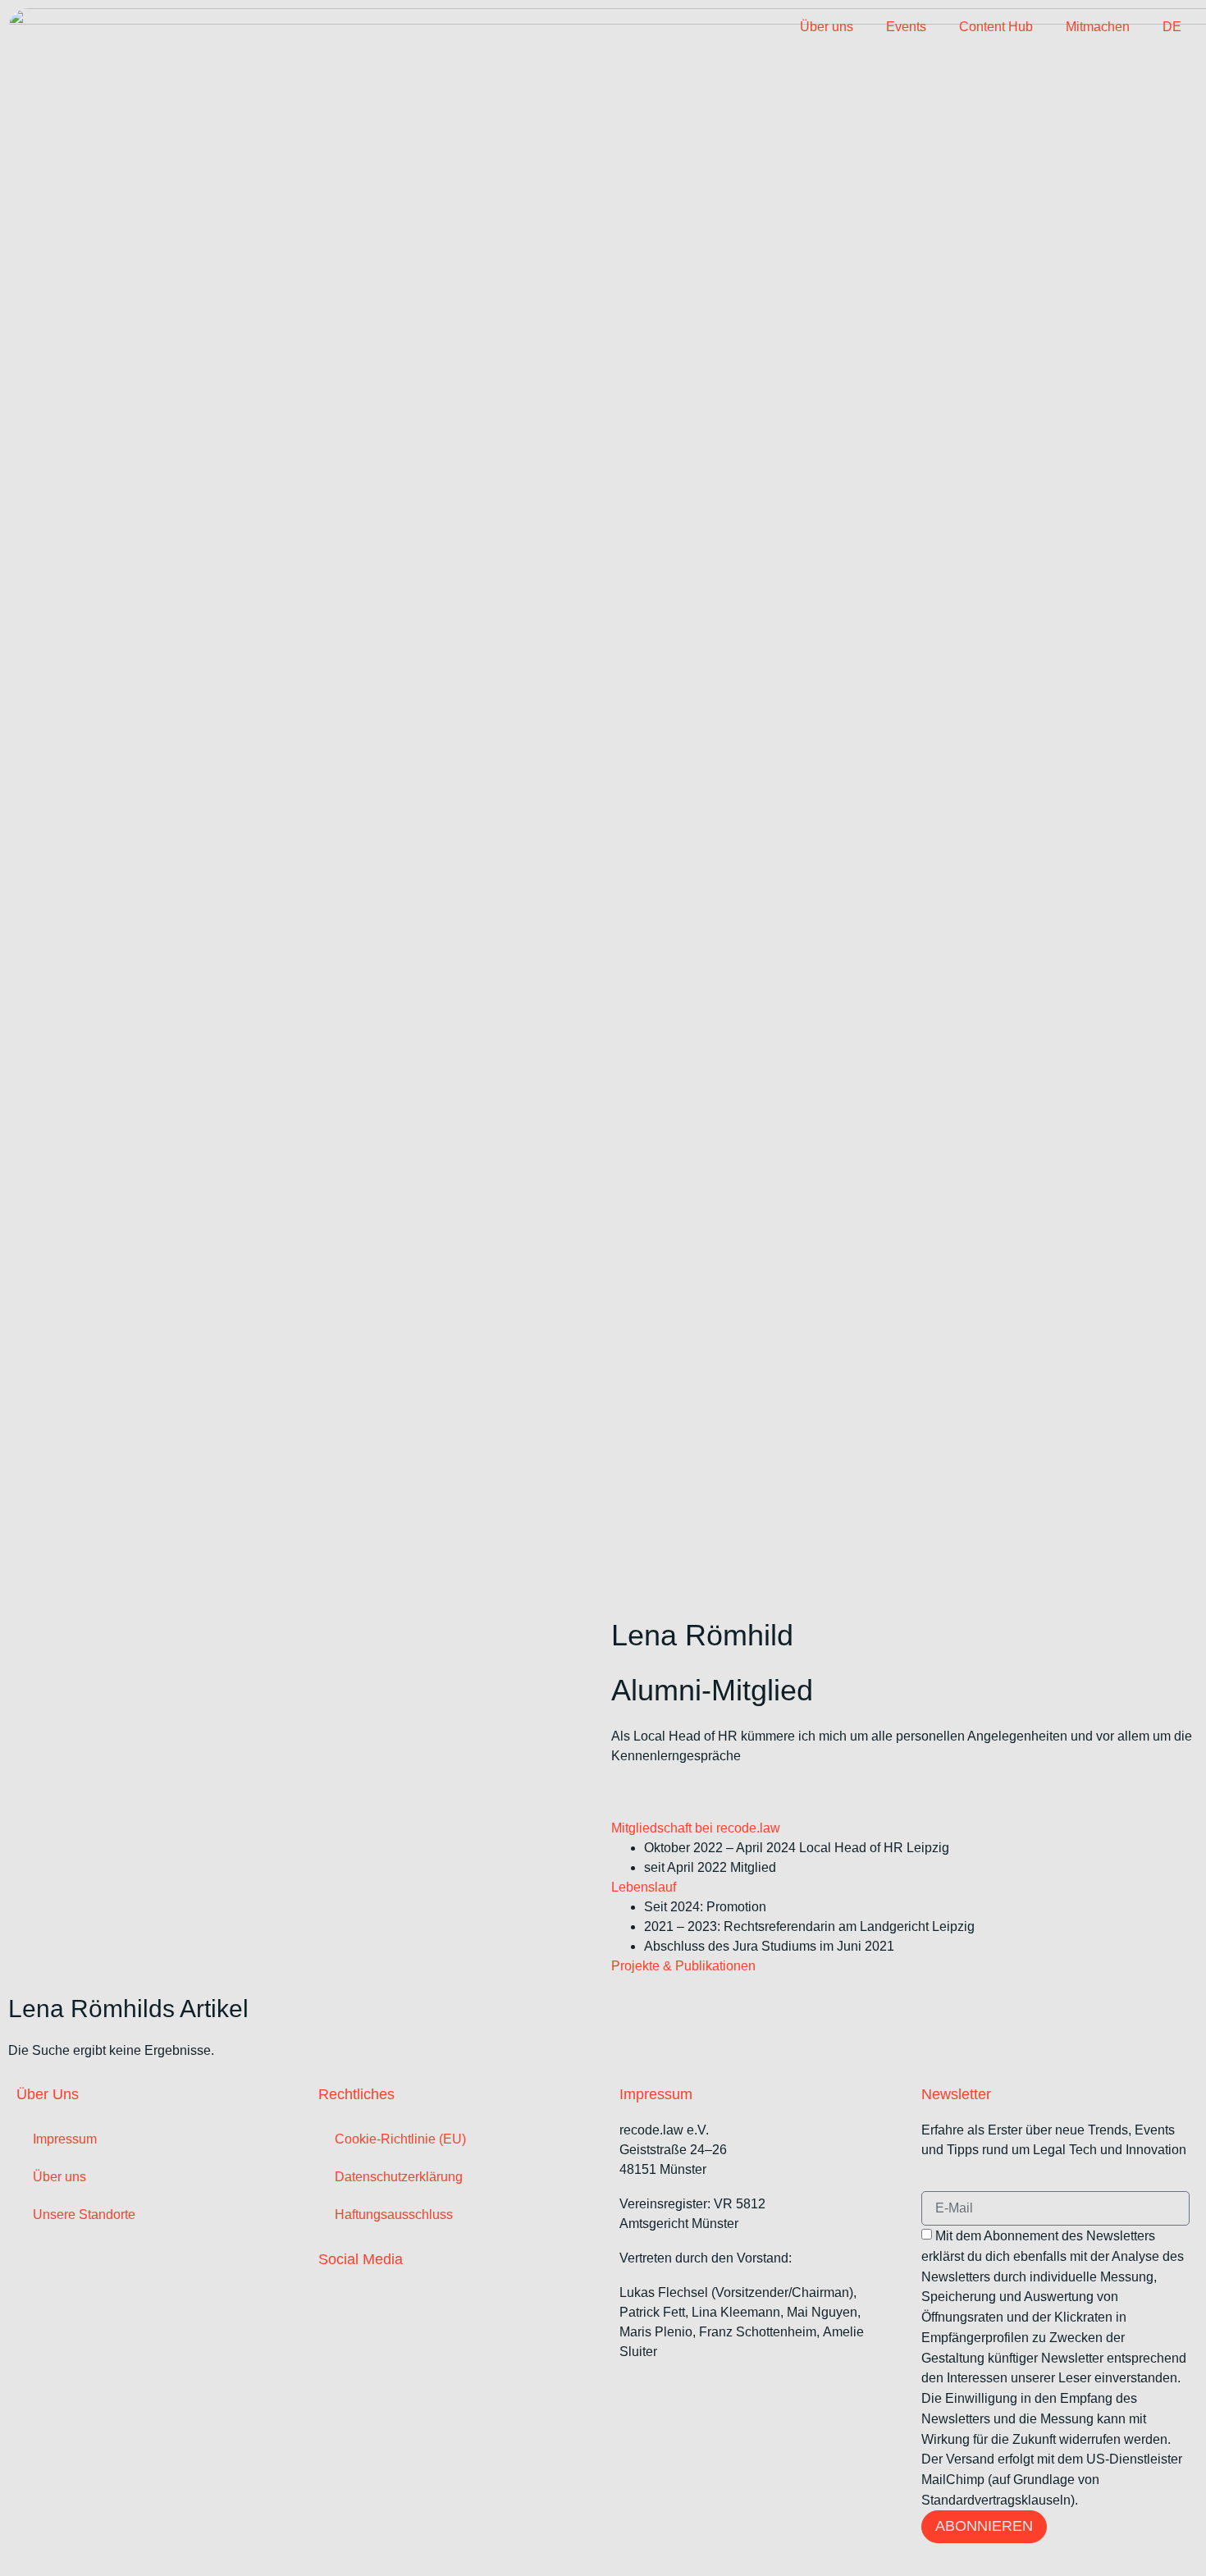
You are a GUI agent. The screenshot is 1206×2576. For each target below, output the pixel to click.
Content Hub (996, 27)
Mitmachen (1098, 27)
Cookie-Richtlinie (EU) (400, 2139)
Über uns (827, 27)
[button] (904, 1828)
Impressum (65, 2139)
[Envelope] (651, 1790)
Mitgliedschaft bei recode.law (696, 1828)
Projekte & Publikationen (683, 1966)
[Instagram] (391, 2293)
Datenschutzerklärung (399, 2177)
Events (906, 27)
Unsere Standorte (84, 2215)
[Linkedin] (618, 1790)
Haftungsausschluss (394, 2215)
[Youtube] (459, 2293)
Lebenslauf (644, 1887)
